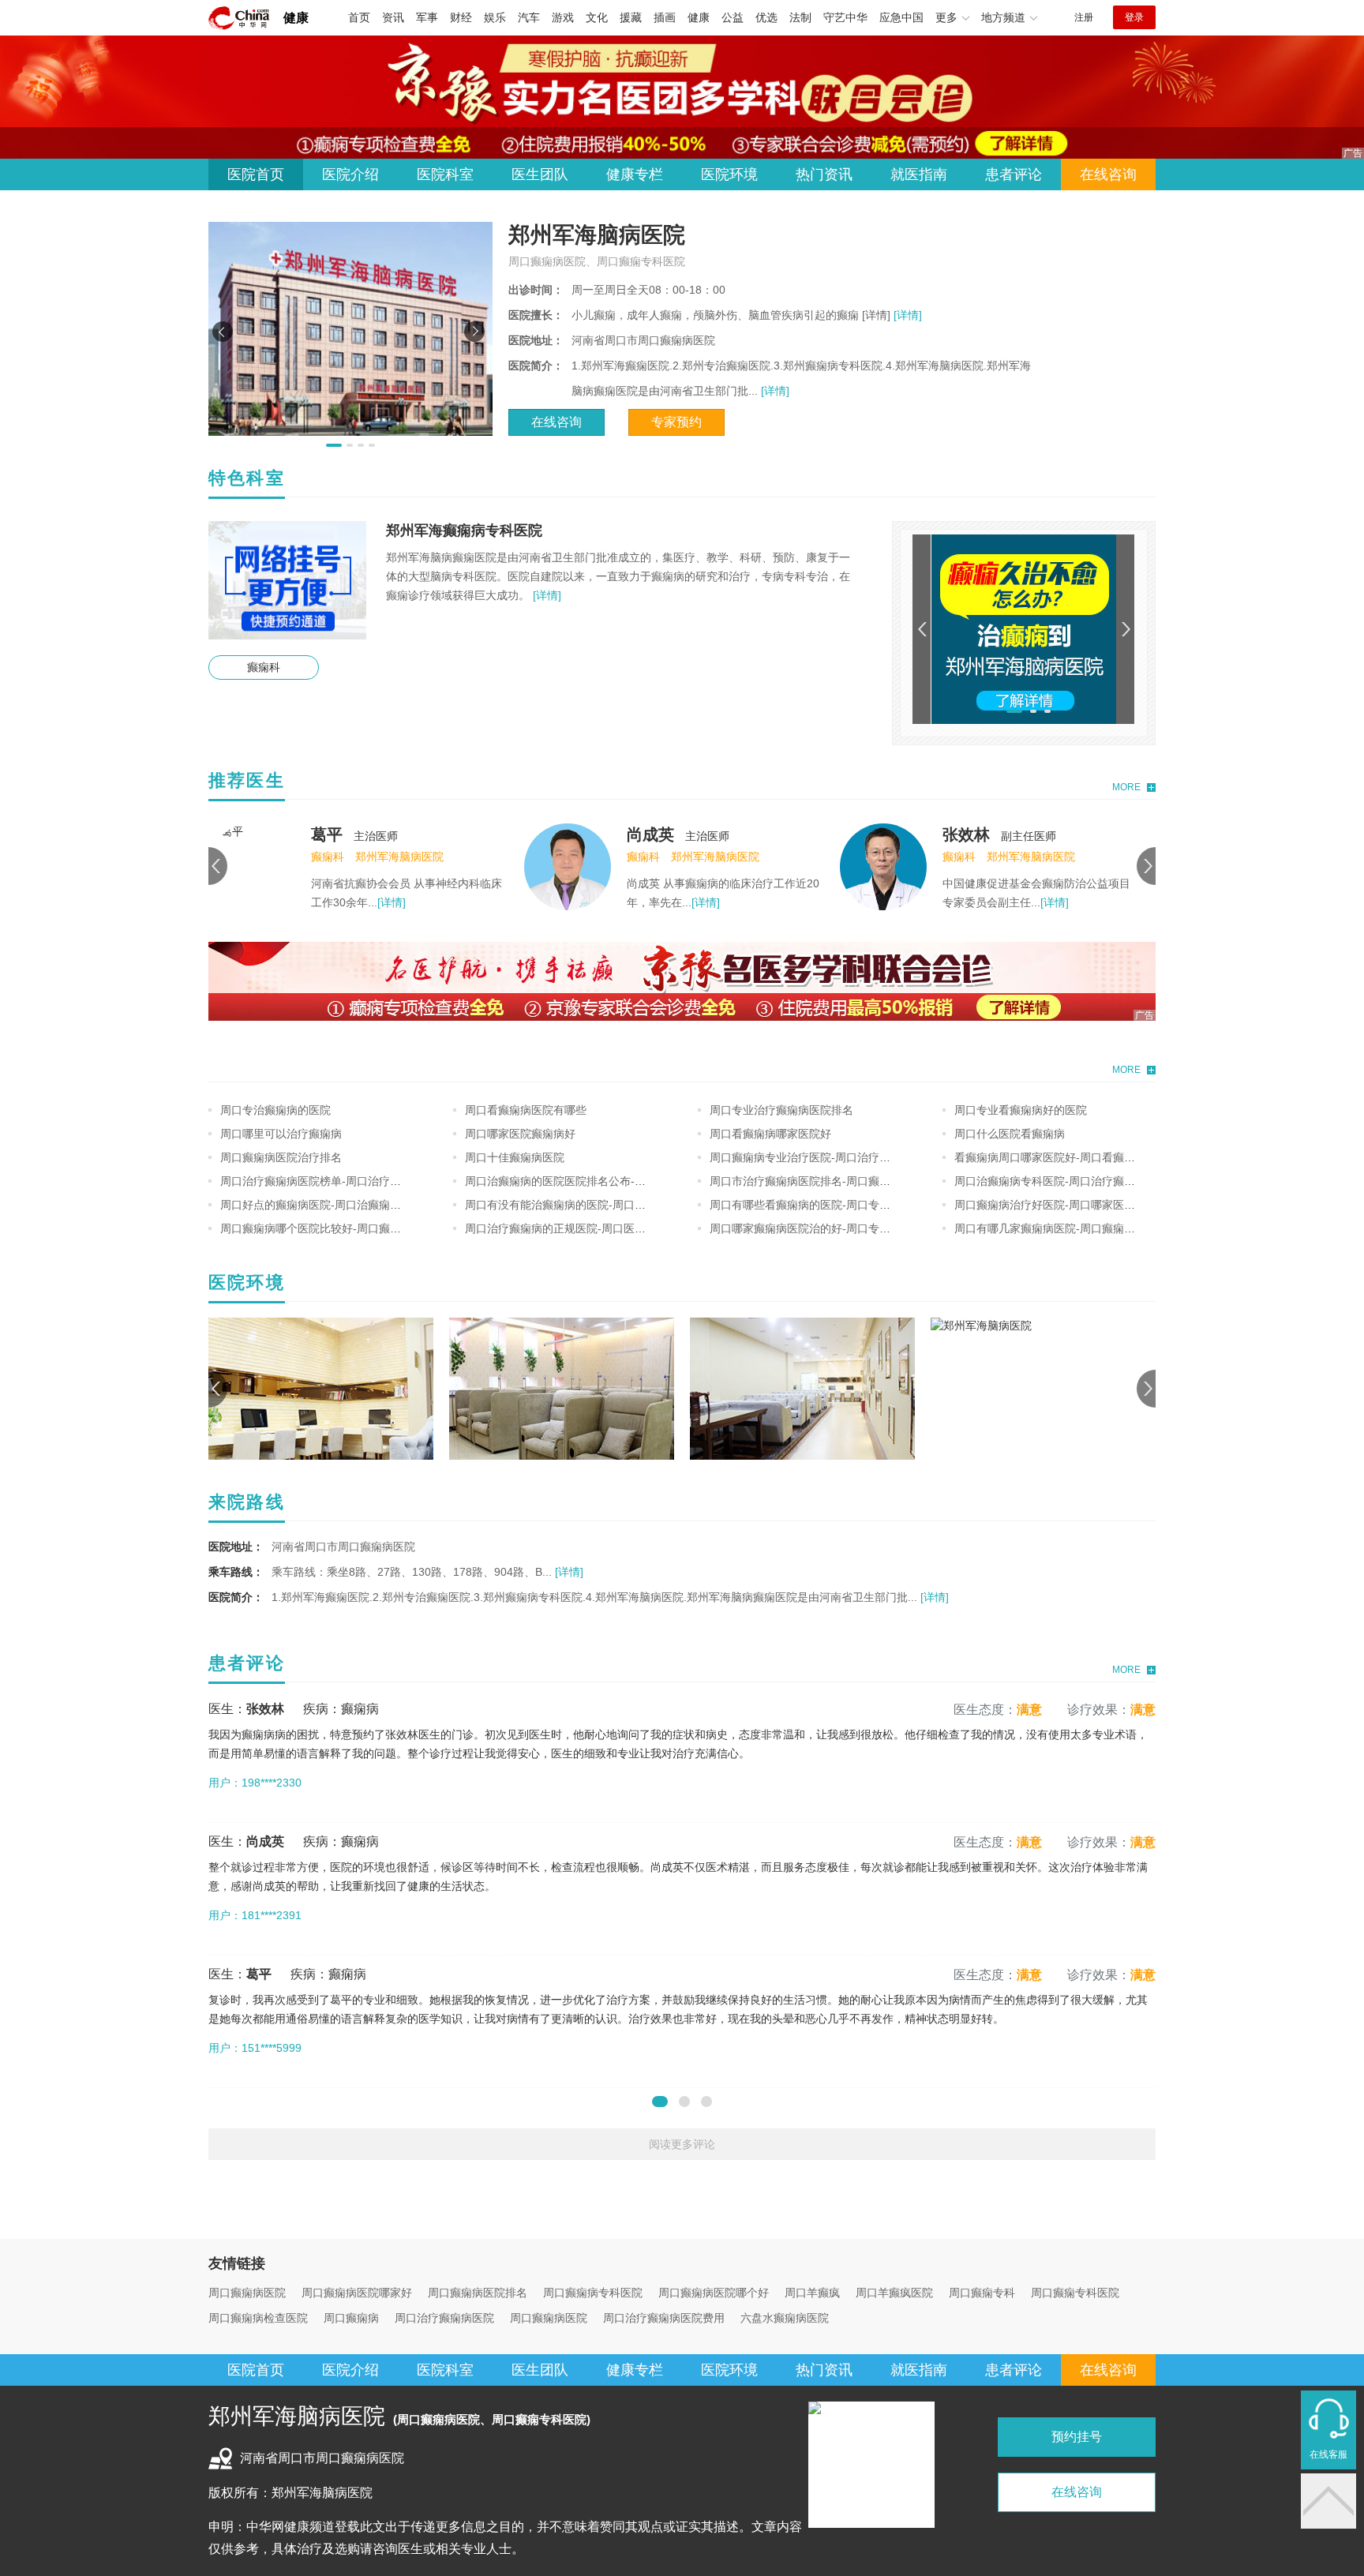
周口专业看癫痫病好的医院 (1021, 1110)
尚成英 (650, 834)
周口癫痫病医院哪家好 (357, 2293)
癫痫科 (264, 667)
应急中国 (901, 17)
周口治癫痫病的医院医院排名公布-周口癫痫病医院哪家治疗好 (616, 1181)
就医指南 (919, 174)
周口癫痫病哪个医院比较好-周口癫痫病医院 (327, 1228)
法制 (800, 17)
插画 (665, 17)
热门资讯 (824, 174)
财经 (461, 17)
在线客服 (1328, 2454)
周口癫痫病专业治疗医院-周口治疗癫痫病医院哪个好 (839, 1157)
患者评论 (1014, 174)
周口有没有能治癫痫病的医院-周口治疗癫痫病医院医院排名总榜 (622, 1205)
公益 (733, 17)
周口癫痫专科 (982, 2293)
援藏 (631, 17)
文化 (597, 17)
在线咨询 (1108, 174)
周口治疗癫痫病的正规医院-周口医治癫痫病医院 (583, 1228)
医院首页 (256, 174)
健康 (296, 18)
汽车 (529, 17)
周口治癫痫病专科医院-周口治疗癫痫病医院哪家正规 (1083, 1181)
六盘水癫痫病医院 (785, 2318)
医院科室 (445, 174)
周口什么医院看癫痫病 (1010, 1134)
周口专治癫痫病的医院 (275, 1110)
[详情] (906, 315)
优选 (766, 17)
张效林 (966, 834)
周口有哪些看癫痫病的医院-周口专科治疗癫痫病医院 (839, 1205)
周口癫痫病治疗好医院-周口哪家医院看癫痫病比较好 (1083, 1205)
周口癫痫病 (351, 2318)
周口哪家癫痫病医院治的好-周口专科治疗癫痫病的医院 (844, 1228)
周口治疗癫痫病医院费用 (664, 2318)
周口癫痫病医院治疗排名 (281, 1157)
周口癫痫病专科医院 (593, 2293)
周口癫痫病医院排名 (478, 2293)
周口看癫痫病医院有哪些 (526, 1110)
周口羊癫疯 (812, 2293)
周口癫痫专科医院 (1075, 2293)
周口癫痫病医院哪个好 (714, 2293)
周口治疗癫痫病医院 (444, 2318)
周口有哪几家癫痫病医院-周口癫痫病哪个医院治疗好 (1083, 1228)
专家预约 (676, 422)
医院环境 (729, 174)
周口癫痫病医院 (247, 2293)
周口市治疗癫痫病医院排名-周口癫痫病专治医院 (828, 1181)
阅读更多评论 (682, 2144)
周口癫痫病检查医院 (258, 2318)
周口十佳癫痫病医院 (515, 1157)
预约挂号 (1077, 2437)
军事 (427, 17)
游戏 (563, 17)
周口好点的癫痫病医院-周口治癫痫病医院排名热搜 (344, 1205)
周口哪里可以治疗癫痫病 (281, 1134)
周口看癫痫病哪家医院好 (770, 1134)
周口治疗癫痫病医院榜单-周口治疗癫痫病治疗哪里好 (349, 1181)
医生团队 (540, 174)
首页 (359, 17)
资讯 (393, 17)
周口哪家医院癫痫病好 (520, 1134)
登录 (1134, 17)
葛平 (327, 834)
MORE (1126, 787)
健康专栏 (635, 174)
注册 (1084, 17)
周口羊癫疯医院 (894, 2293)
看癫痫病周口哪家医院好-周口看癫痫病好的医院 (1072, 1157)
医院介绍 (350, 174)
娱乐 (495, 17)
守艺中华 (845, 17)
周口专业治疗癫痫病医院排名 (781, 1110)
